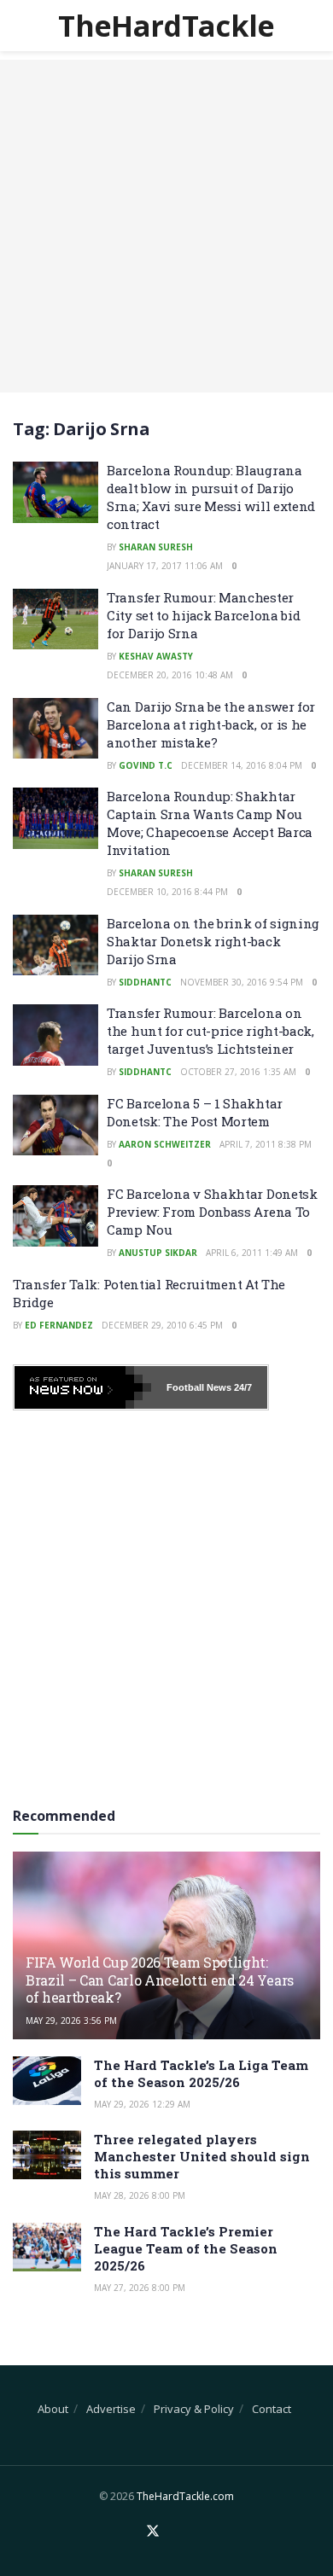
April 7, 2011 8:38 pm (266, 1144)
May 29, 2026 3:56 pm (71, 2021)
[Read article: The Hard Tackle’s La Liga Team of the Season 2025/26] (47, 2081)
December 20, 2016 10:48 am (170, 675)
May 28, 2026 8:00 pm (140, 2195)
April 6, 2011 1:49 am (252, 1253)
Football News (199, 1387)
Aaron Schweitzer (165, 1144)
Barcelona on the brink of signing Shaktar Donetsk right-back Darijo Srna (213, 941)
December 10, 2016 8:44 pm (167, 892)
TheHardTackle (166, 26)
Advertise (111, 2409)
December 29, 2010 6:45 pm (162, 1325)
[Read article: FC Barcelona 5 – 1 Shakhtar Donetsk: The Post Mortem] (55, 1125)
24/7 (242, 1387)
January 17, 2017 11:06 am (165, 566)
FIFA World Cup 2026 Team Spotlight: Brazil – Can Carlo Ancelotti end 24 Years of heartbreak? (160, 1980)
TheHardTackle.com (185, 2496)
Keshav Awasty (156, 656)
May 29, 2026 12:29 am (142, 2104)
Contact (272, 2409)
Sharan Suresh (156, 547)
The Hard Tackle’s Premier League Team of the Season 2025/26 (186, 2248)
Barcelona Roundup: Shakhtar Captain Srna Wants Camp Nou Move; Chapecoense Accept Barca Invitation (210, 823)
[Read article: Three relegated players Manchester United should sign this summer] (47, 2155)
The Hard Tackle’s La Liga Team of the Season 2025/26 (201, 2073)
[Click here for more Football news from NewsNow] (83, 1387)
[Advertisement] (166, 226)
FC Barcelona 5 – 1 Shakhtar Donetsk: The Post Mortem (195, 1112)
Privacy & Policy (194, 2409)
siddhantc (145, 982)
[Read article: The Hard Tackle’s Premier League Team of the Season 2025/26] (47, 2247)
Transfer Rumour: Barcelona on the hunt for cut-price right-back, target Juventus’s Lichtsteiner (210, 1031)
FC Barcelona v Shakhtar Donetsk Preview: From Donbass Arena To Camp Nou (212, 1212)
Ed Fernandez (59, 1325)
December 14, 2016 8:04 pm (242, 765)
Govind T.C (146, 765)
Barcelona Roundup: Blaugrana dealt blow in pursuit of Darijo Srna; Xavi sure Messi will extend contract (211, 497)
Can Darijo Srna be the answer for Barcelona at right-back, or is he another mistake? (211, 724)
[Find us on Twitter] (153, 2532)
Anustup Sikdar (158, 1253)
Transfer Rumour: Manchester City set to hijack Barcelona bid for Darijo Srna (203, 615)
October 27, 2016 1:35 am (238, 1072)
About (53, 2409)
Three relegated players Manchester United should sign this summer (202, 2156)
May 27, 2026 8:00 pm (140, 2288)
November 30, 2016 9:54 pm (242, 982)
